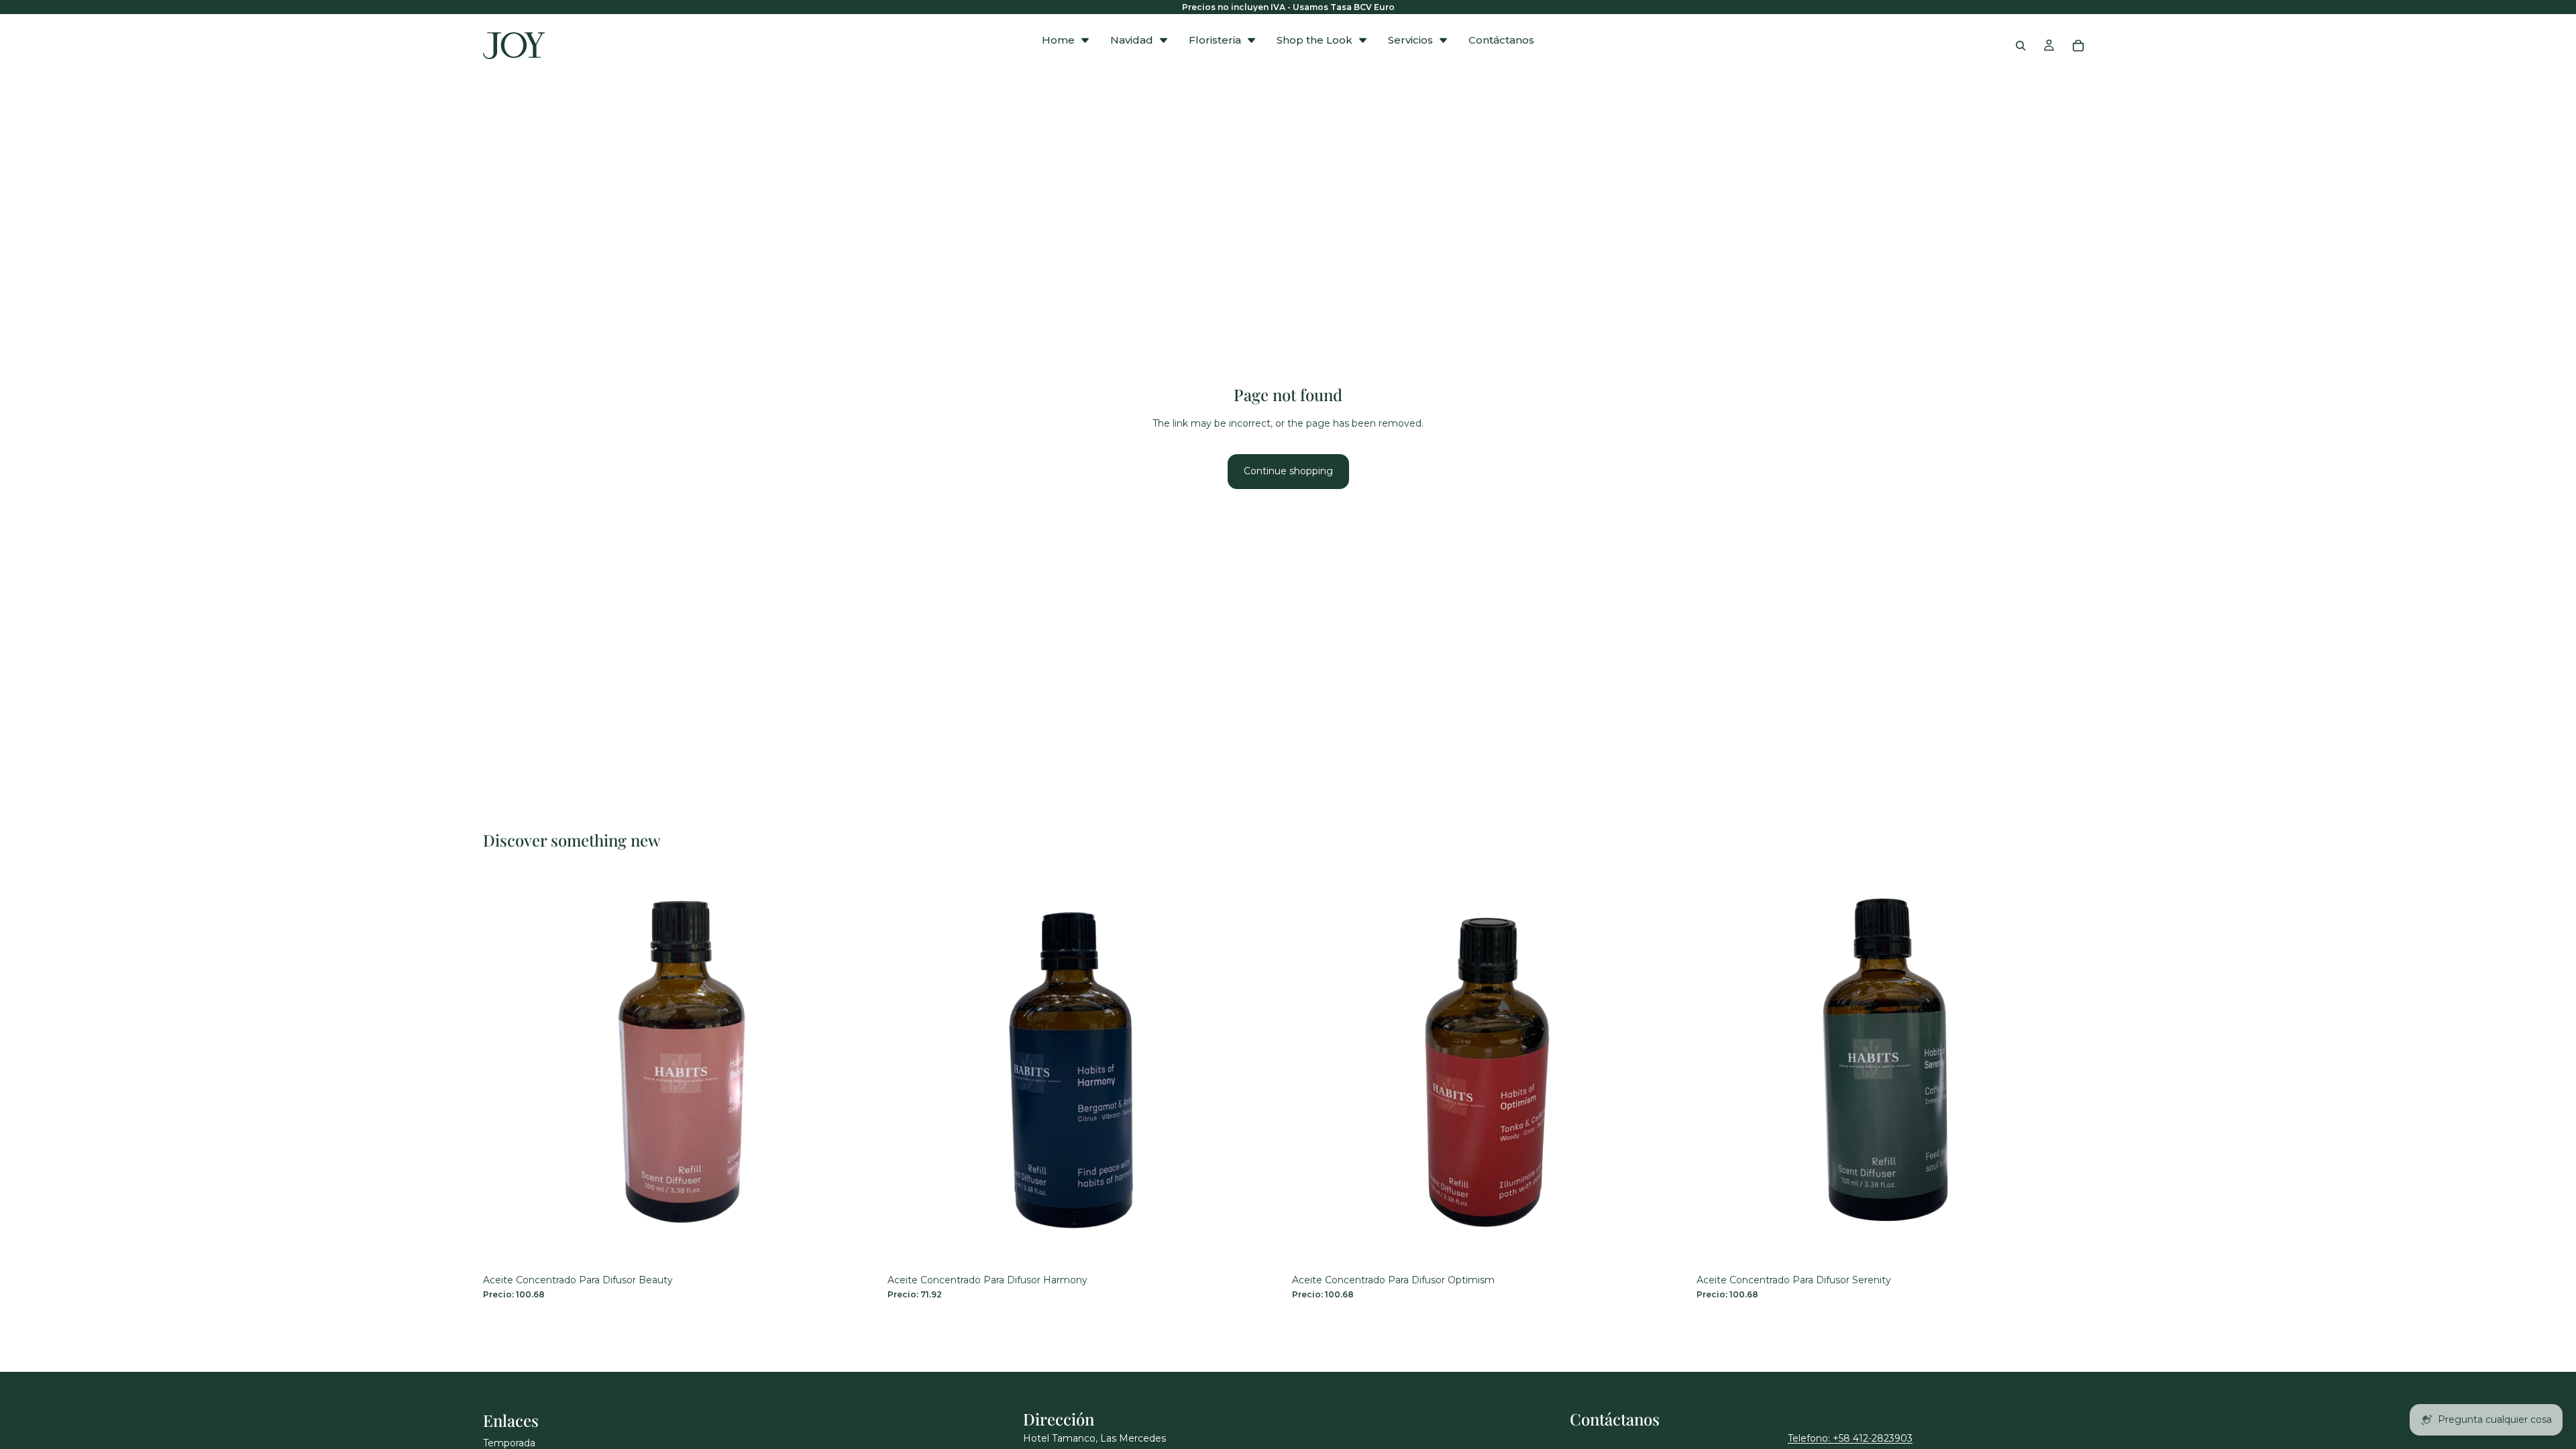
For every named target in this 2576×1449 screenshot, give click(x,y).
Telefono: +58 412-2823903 (1850, 1438)
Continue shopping (1288, 471)
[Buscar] (2021, 46)
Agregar (870, 1247)
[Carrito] (2078, 46)
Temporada (509, 1443)
